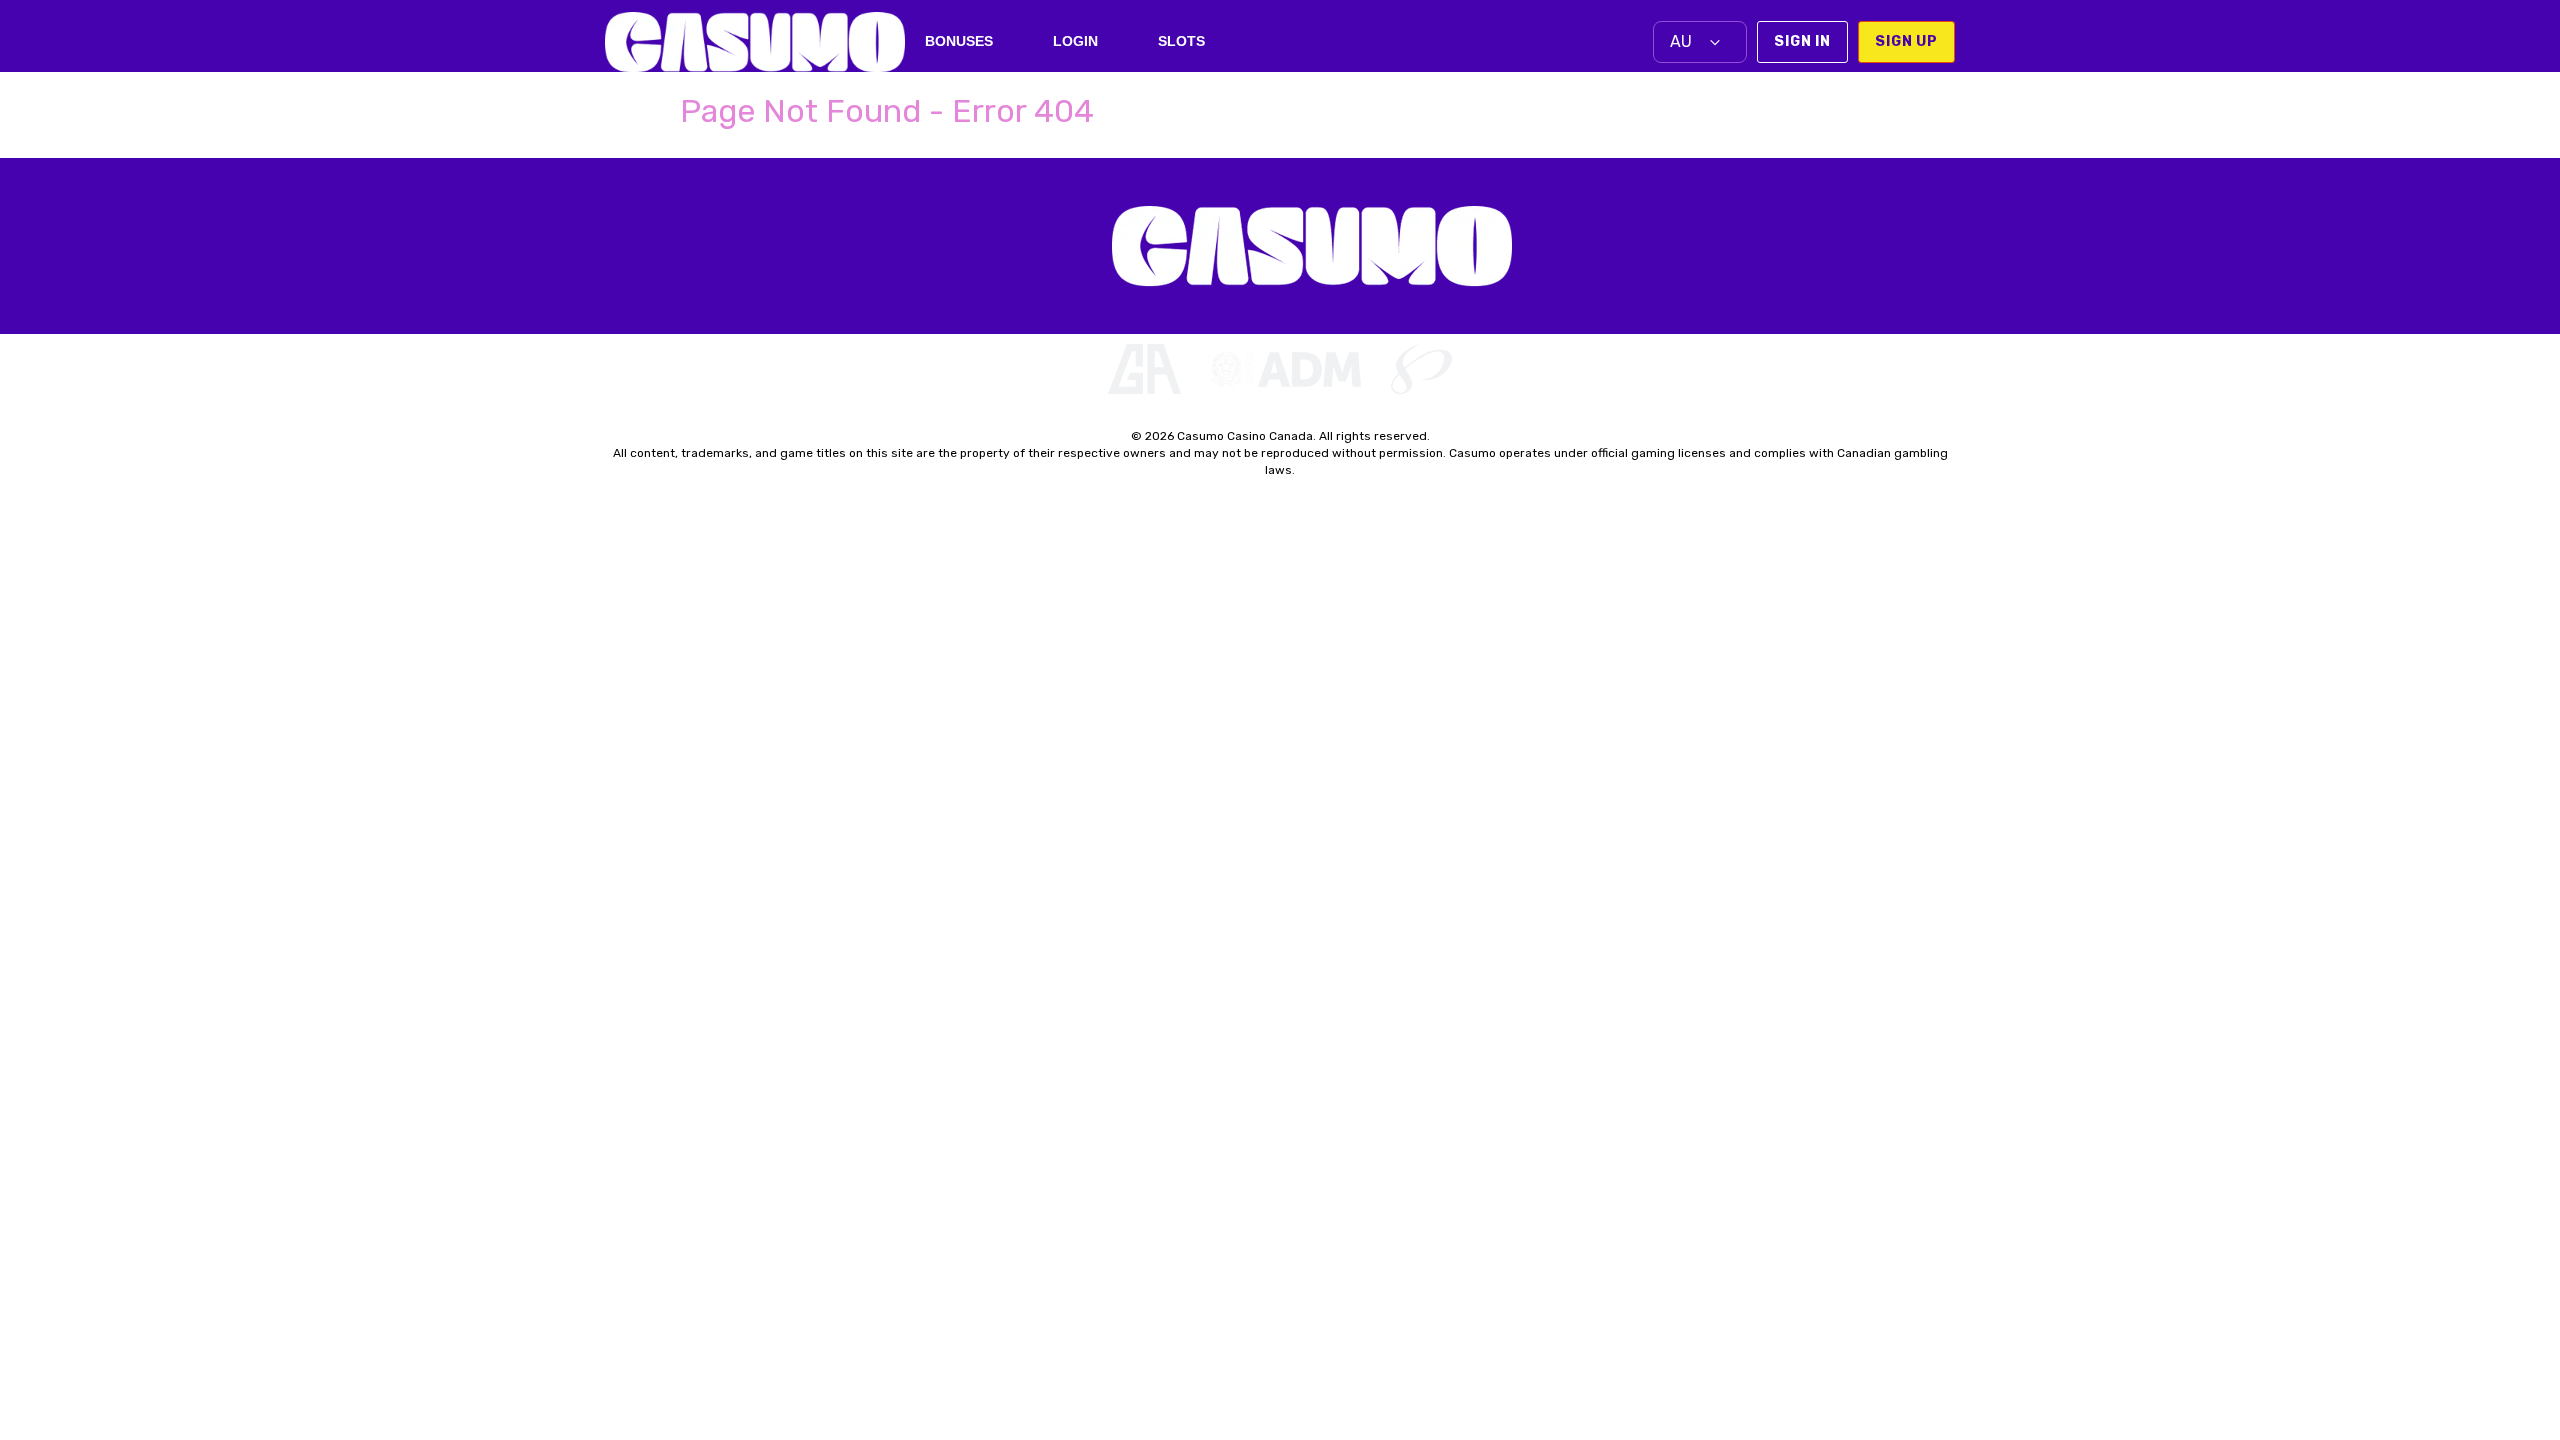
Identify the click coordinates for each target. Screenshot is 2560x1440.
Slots (1181, 41)
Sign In (1802, 41)
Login (1075, 41)
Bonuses (959, 41)
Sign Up (1906, 41)
